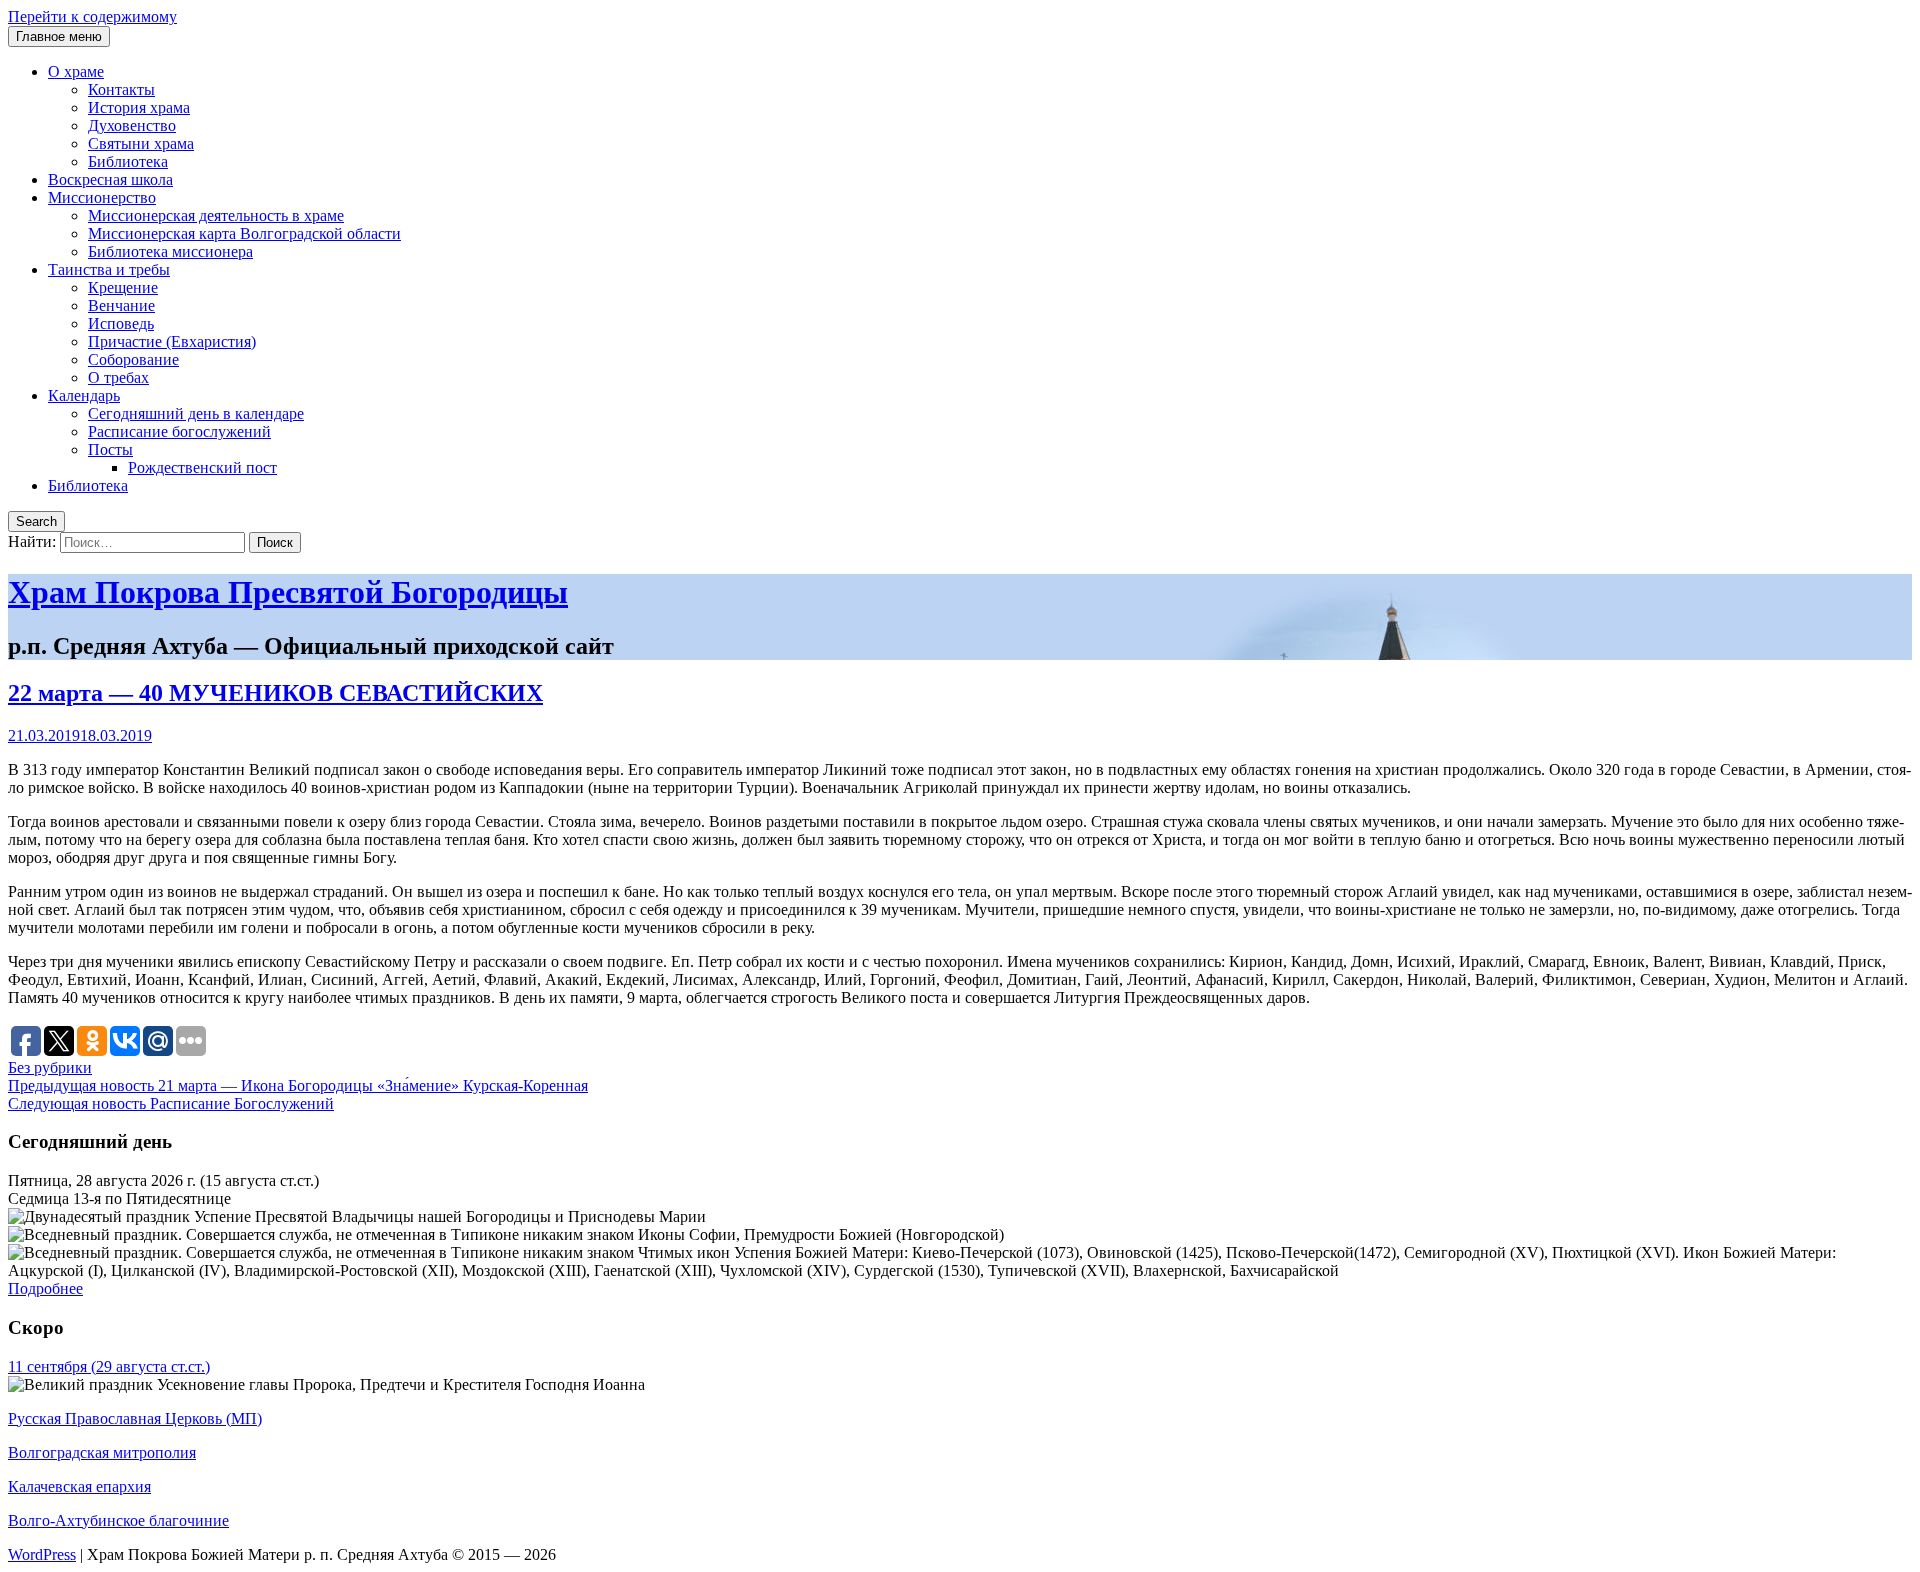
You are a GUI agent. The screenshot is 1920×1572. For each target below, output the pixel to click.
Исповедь (121, 323)
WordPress (42, 1554)
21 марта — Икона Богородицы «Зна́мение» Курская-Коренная (298, 1085)
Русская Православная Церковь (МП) (135, 1418)
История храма (139, 107)
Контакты (121, 89)
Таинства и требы (109, 269)
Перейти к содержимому (92, 16)
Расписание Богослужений (171, 1103)
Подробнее (45, 1288)
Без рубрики (50, 1067)
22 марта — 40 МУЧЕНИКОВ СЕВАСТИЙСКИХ (275, 693)
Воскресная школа (110, 179)
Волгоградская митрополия (102, 1452)
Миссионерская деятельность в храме (216, 215)
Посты (110, 449)
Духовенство (132, 125)
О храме (76, 71)
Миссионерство (102, 197)
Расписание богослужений (179, 431)
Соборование (133, 359)
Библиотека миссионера (170, 251)
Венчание (121, 305)
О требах (118, 377)
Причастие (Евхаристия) (172, 341)
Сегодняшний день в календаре (196, 413)
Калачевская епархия (79, 1486)
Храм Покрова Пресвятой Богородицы (288, 592)
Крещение (123, 287)
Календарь (84, 395)
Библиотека (128, 161)
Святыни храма (141, 143)
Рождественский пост (202, 467)
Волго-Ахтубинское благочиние (118, 1520)
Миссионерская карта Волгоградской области (244, 233)
